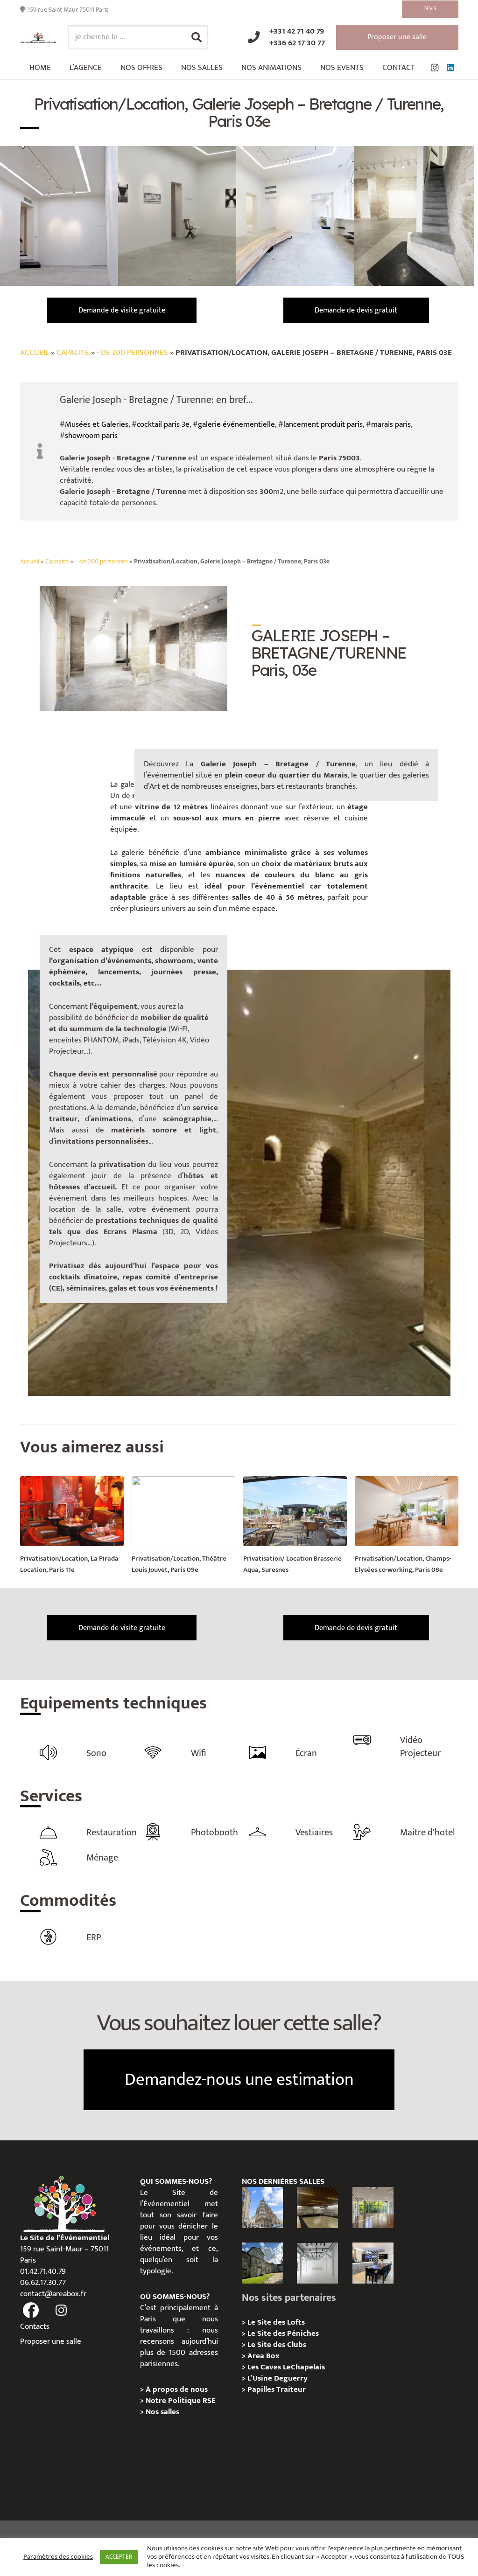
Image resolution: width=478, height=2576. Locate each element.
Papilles (262, 2389)
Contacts (35, 2326)
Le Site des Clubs (277, 2345)
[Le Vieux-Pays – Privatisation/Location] (262, 2263)
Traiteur (291, 2389)
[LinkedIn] (450, 68)
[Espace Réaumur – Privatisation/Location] (262, 2208)
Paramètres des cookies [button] (58, 2557)
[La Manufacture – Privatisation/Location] (373, 2208)
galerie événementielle (236, 424)
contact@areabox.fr (53, 2294)
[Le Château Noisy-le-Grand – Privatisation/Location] (317, 2208)
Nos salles (162, 2412)
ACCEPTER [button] (119, 2557)
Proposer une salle (51, 2341)
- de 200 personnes (132, 353)
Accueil (35, 353)
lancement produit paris (323, 424)
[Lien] (39, 38)
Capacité (73, 353)
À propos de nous (177, 2389)
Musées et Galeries (97, 424)
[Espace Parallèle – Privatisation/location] (317, 2263)
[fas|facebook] (31, 2310)
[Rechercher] (197, 37)
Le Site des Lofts (276, 2322)
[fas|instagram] (61, 2310)
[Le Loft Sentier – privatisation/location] (373, 2263)
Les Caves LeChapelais (286, 2367)
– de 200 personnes (101, 562)
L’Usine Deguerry (278, 2378)
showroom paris (91, 436)
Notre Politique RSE (181, 2401)
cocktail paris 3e (163, 424)
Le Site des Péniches (283, 2333)
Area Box (264, 2356)
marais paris (391, 424)
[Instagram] (435, 68)
